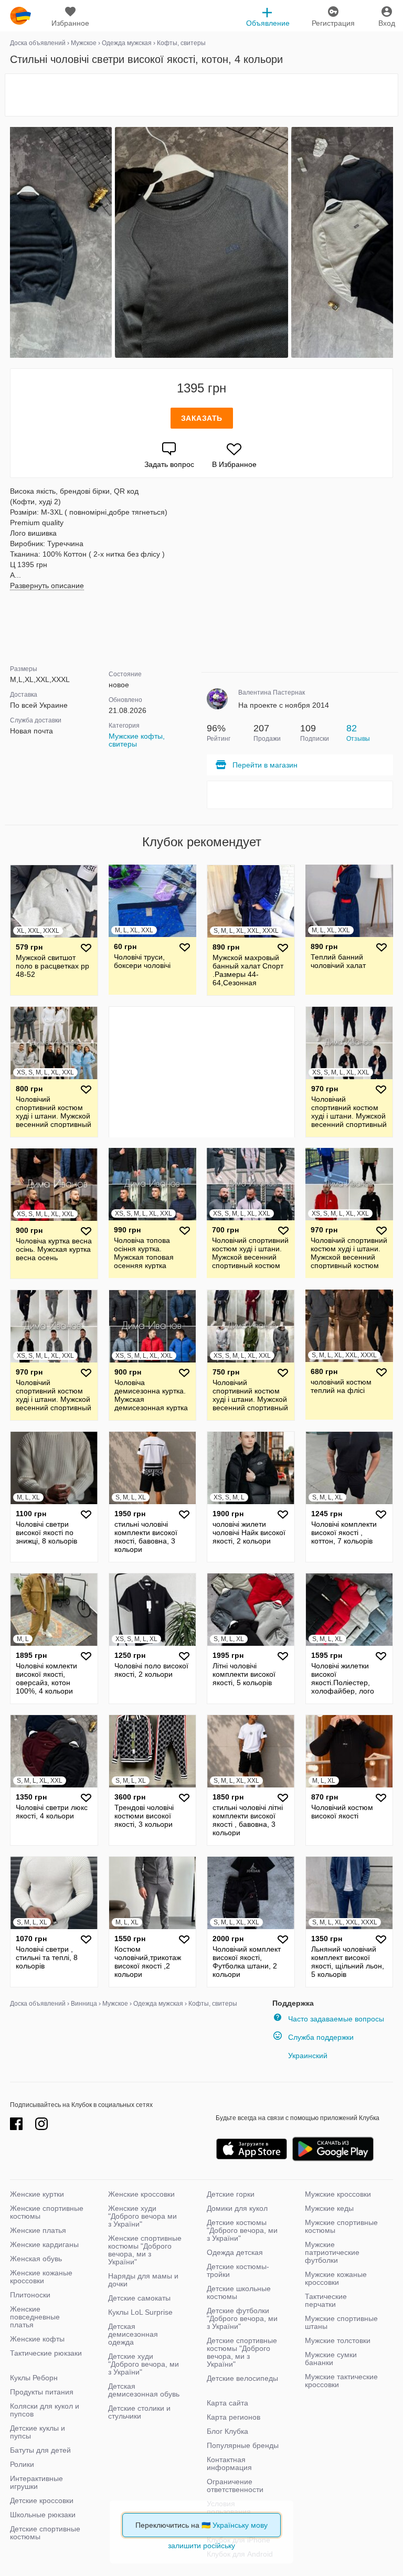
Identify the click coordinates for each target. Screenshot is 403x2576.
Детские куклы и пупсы (38, 2432)
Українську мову (240, 2525)
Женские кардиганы (44, 2244)
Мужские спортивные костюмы (341, 2226)
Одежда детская (235, 2252)
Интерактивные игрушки (36, 2482)
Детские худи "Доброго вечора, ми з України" (144, 2364)
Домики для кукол (237, 2208)
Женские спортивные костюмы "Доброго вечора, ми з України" (145, 2250)
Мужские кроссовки (338, 2194)
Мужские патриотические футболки (332, 2252)
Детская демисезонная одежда (133, 2334)
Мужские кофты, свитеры (137, 740)
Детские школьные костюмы (239, 2292)
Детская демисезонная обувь (144, 2390)
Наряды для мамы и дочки (143, 2280)
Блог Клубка (227, 2431)
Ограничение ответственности (235, 2485)
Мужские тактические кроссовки (341, 2381)
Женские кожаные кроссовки (41, 2277)
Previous (12, 242)
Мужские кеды (329, 2208)
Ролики (22, 2464)
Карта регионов (234, 2417)
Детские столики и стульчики (139, 2412)
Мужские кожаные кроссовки (336, 2278)
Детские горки (231, 2194)
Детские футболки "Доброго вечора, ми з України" (242, 2318)
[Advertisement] (201, 95)
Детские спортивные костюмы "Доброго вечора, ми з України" (242, 2352)
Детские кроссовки (42, 2500)
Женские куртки (37, 2194)
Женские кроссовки (141, 2194)
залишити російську (201, 2546)
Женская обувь (36, 2259)
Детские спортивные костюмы (45, 2533)
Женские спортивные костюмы (47, 2212)
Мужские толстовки (338, 2340)
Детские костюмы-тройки (238, 2270)
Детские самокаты (139, 2298)
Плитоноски (30, 2295)
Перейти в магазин (265, 765)
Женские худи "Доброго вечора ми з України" (142, 2216)
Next (391, 242)
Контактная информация (229, 2463)
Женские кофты (37, 2339)
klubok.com (20, 16)
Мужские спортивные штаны (341, 2322)
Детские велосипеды (242, 2378)
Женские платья (38, 2230)
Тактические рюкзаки (46, 2353)
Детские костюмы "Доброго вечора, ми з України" (242, 2230)
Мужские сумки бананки (331, 2359)
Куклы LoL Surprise (140, 2312)
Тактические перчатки (326, 2300)
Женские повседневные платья (35, 2317)
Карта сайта (227, 2403)
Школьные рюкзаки (43, 2515)
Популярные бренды (243, 2445)
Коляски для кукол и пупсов (45, 2410)
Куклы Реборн (34, 2378)
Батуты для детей (40, 2450)
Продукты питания (42, 2392)
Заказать (202, 418)
